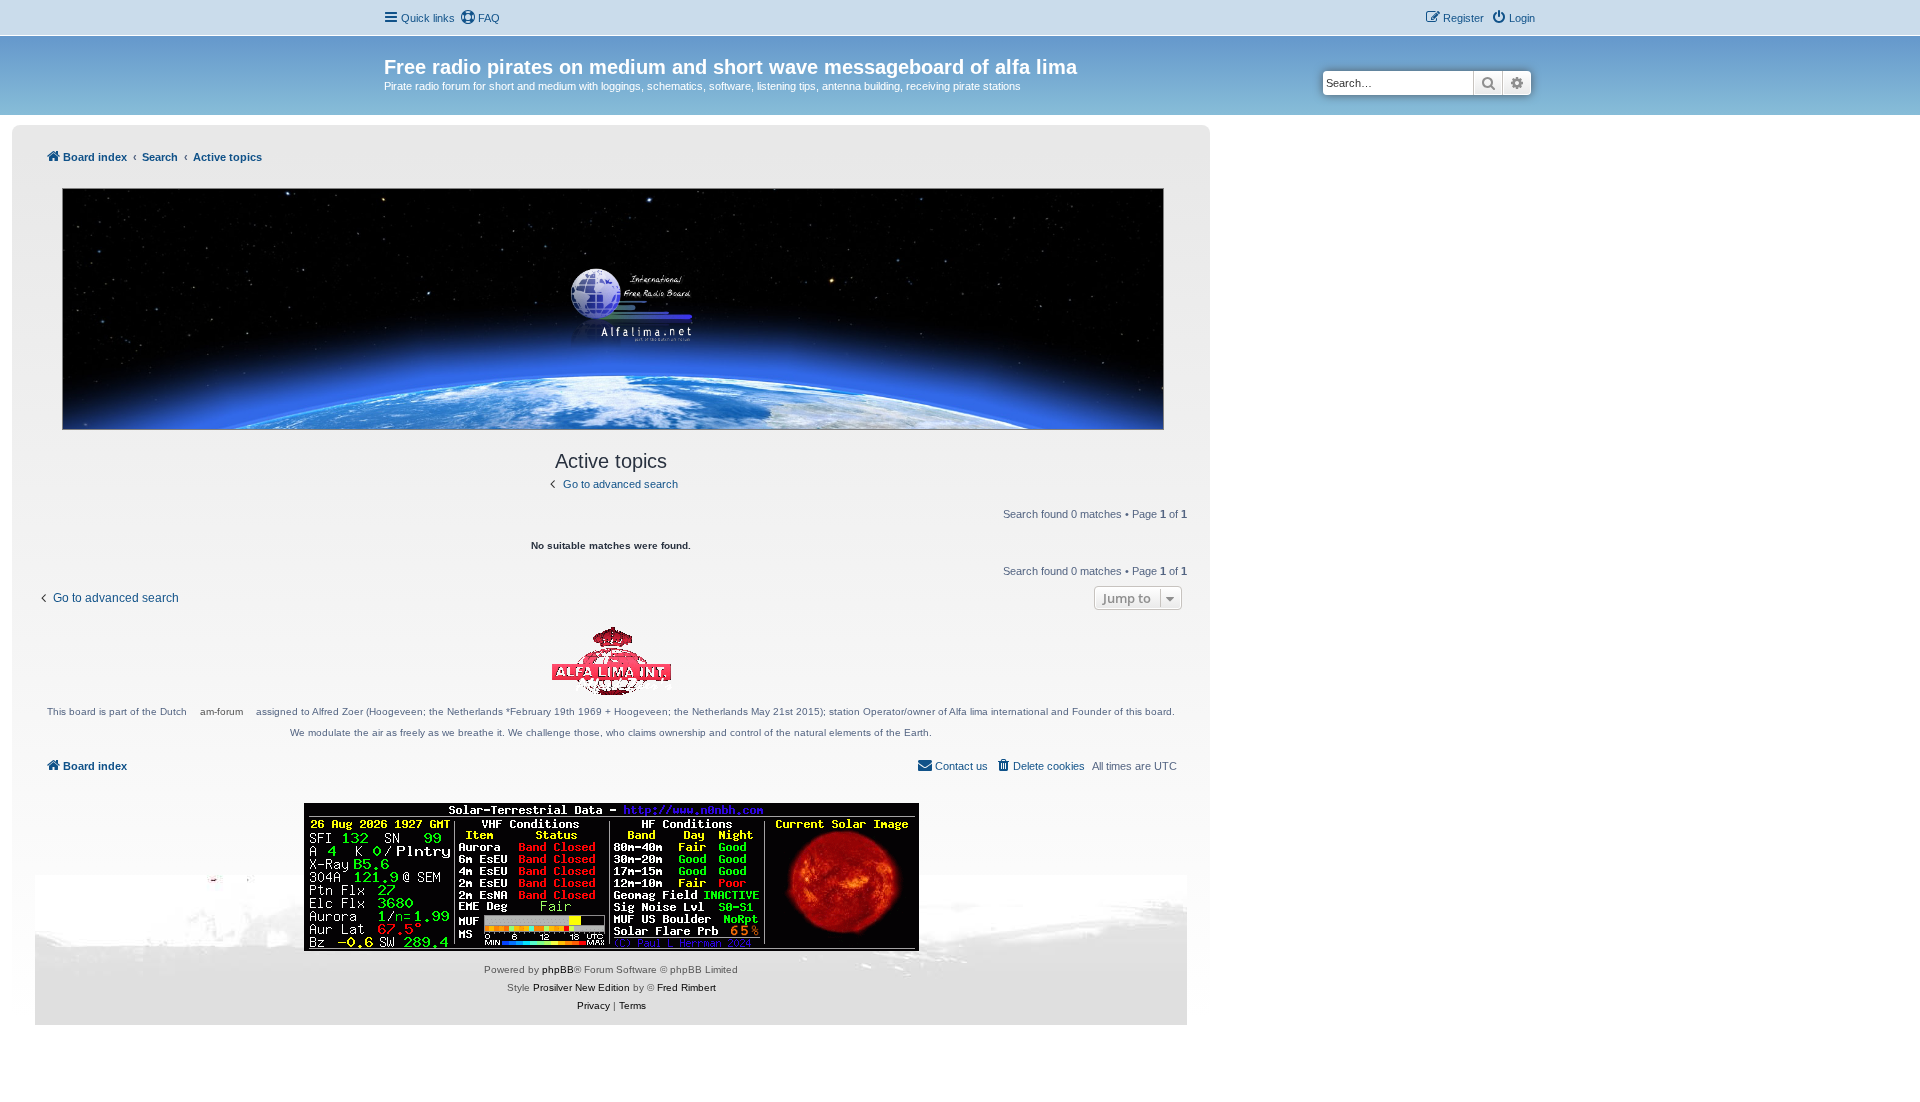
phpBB (558, 969)
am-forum (221, 711)
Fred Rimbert (686, 987)
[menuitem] (480, 18)
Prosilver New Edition (581, 987)
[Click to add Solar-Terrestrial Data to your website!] (611, 877)
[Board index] (395, 46)
